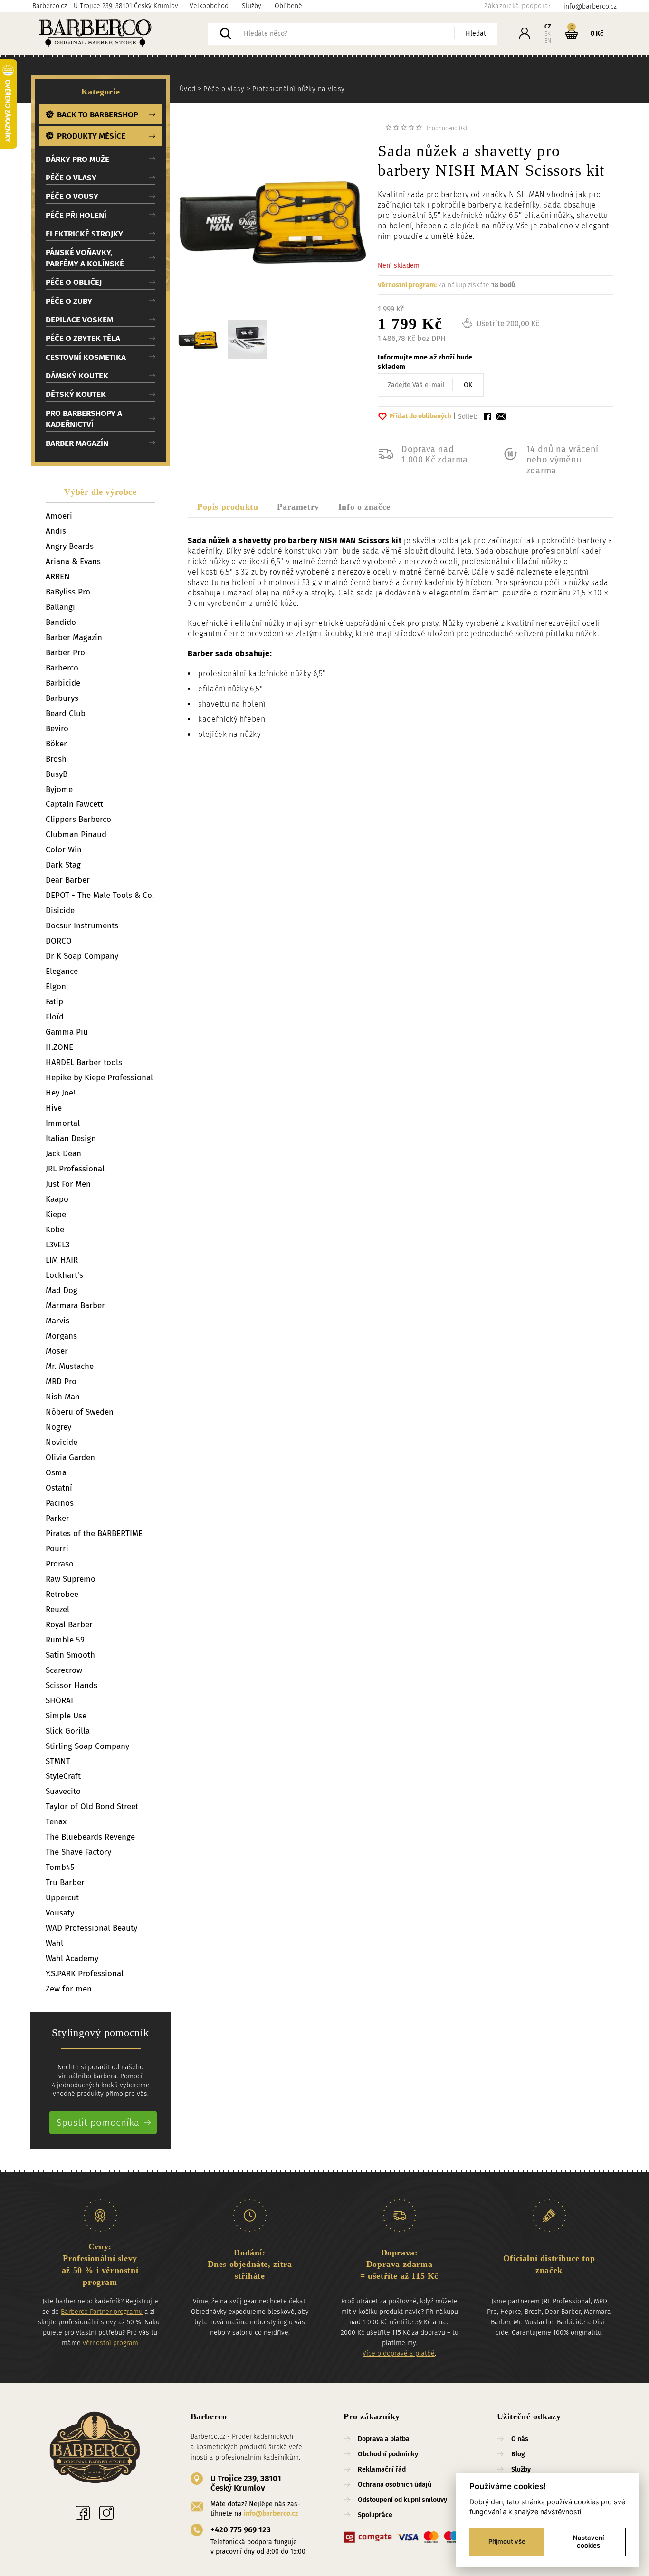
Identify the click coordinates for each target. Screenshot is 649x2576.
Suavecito (63, 1791)
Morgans (61, 1336)
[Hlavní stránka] (120, 34)
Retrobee (62, 1594)
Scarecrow (64, 1670)
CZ (548, 27)
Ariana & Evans (73, 561)
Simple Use (66, 1716)
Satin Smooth (70, 1655)
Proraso (60, 1564)
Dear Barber (68, 880)
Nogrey (58, 1427)
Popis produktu (228, 507)
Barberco (62, 668)
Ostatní (59, 1488)
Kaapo (57, 1199)
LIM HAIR (62, 1260)
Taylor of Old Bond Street (92, 1807)
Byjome (59, 789)
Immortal (63, 1123)
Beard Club (66, 713)
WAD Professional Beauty (91, 1928)
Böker (56, 744)
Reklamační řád (382, 2469)
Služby (252, 6)
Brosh (56, 759)
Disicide (60, 911)
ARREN (58, 577)
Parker (57, 1518)
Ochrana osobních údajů (395, 2485)
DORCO (59, 941)
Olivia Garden (70, 1458)
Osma (56, 1473)
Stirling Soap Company (87, 1746)
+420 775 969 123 (241, 2530)
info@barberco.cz (271, 2514)
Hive (54, 1108)
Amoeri (59, 516)
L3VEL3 (57, 1245)
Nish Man (63, 1397)
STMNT (58, 1761)
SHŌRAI (59, 1701)
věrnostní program (110, 2343)
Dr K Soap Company (82, 956)
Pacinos (60, 1503)
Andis (56, 531)
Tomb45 (60, 1867)
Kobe (55, 1230)
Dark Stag (63, 865)
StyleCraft (63, 1776)
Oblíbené (288, 6)
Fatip (54, 1002)
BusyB (57, 774)
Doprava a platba (384, 2439)
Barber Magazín (74, 637)
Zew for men (69, 1989)
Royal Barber (69, 1625)
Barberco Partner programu (102, 2312)
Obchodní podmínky (388, 2454)
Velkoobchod (209, 6)
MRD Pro (61, 1382)
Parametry (298, 507)
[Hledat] (226, 34)
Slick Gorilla (68, 1731)
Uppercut (62, 1898)
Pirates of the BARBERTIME (94, 1533)
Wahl (54, 1943)
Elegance (62, 971)
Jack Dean (63, 1154)
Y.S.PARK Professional (85, 1974)
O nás (520, 2439)
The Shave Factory (78, 1852)
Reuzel (57, 1609)
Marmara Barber (75, 1306)
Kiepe (56, 1214)
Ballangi (60, 607)
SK (548, 34)
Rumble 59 (65, 1640)
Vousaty (60, 1913)
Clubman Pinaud (76, 835)
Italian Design (71, 1138)
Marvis (57, 1321)
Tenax (56, 1822)
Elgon (56, 986)
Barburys (62, 698)
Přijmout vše (507, 2541)
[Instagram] (106, 2513)
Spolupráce (375, 2515)
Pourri (57, 1549)
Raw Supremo (71, 1579)
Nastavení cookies (588, 2541)
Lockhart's (64, 1275)
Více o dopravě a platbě (399, 2354)
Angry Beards (70, 546)
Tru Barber (65, 1882)
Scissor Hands (72, 1685)
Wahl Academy (72, 1958)
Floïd (55, 1017)
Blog (518, 2454)
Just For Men (68, 1184)
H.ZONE (59, 1047)
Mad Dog (62, 1290)
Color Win (64, 850)
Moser (57, 1351)
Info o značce (364, 507)
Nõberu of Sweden (80, 1412)
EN (548, 41)
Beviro (57, 729)
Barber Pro (65, 653)
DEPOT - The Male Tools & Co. (100, 895)
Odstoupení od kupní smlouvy (402, 2500)
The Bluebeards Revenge (90, 1837)
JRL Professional (75, 1169)
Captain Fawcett (74, 804)
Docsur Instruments (82, 926)
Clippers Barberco (78, 819)
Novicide (62, 1442)
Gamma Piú (67, 1032)
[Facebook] (83, 2513)
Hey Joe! (60, 1093)
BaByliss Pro (68, 592)
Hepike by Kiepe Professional (99, 1078)
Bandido (61, 622)
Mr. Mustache (70, 1366)
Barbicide (63, 683)
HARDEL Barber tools (84, 1062)
